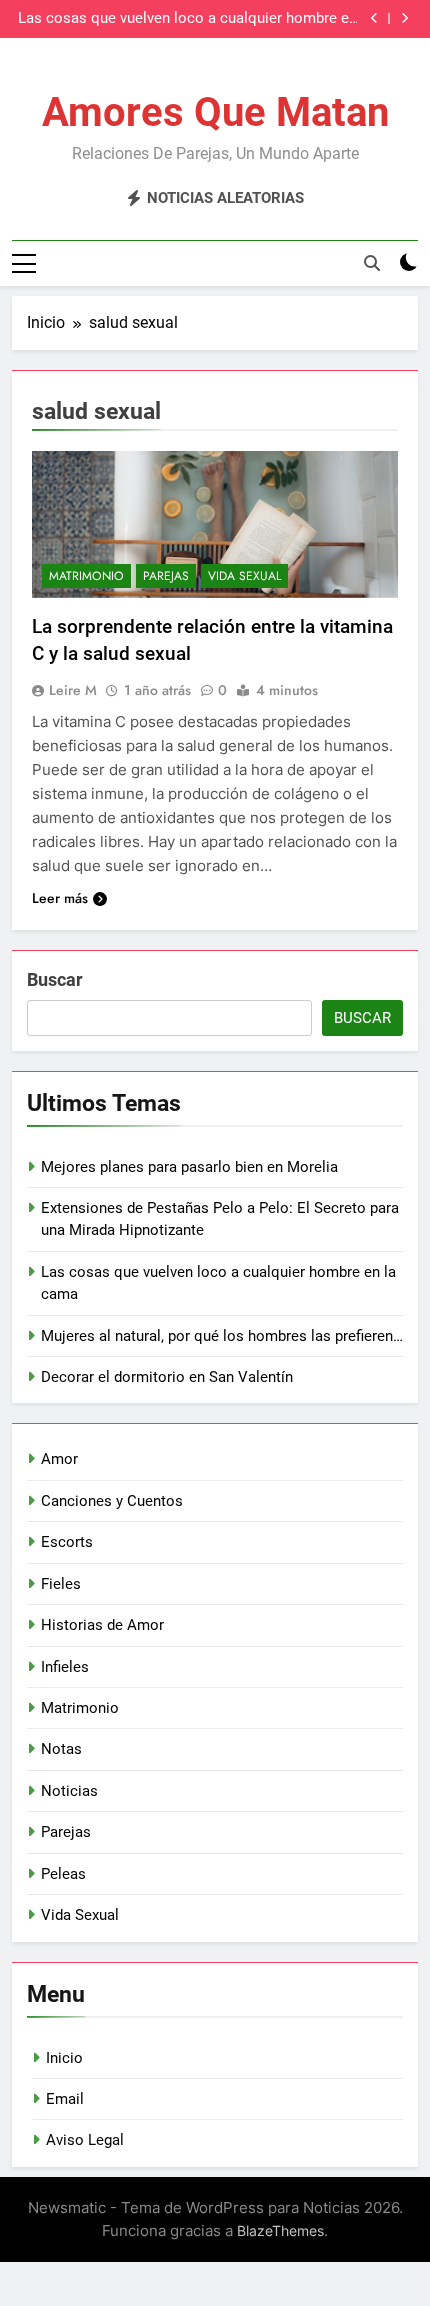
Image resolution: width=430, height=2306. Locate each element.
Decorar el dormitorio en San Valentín (167, 1377)
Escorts (67, 1542)
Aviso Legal (85, 2140)
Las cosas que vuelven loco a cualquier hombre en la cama (187, 19)
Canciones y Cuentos (112, 1501)
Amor (59, 1459)
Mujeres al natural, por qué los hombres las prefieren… (222, 1336)
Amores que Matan (215, 112)
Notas (61, 1749)
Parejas (166, 576)
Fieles (61, 1584)
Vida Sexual (244, 576)
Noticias (69, 1791)
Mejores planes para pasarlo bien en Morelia (189, 1167)
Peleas (63, 1874)
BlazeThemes (280, 2230)
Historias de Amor (102, 1625)
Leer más (60, 898)
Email (65, 2099)
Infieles (65, 1667)
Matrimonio (86, 576)
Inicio (64, 2058)
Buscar (55, 979)
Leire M (73, 690)
